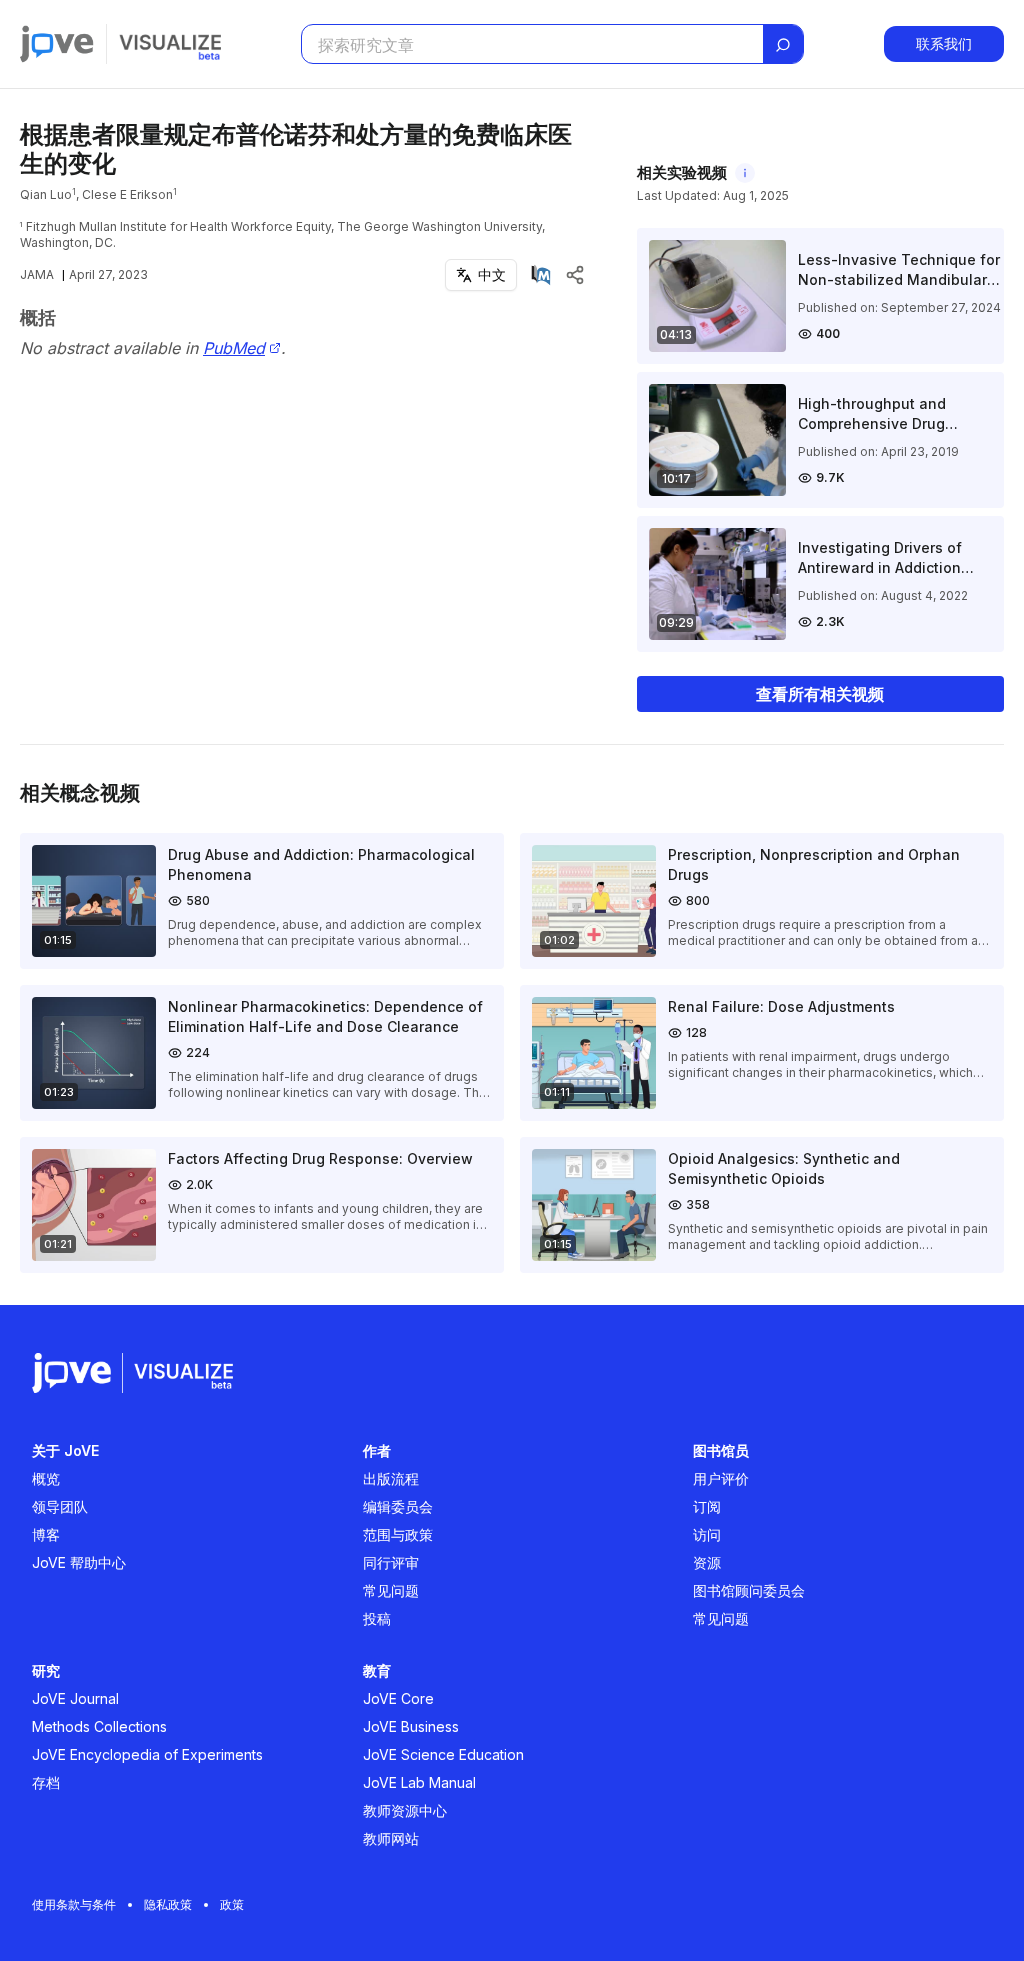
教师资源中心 (405, 1810)
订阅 (707, 1506)
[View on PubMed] (541, 275)
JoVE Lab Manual (419, 1782)
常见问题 (391, 1590)
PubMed (234, 348)
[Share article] (575, 275)
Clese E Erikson (127, 194)
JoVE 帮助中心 (79, 1562)
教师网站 (391, 1838)
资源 (707, 1562)
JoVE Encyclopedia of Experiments (147, 1754)
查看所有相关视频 (820, 694)
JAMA (37, 274)
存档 (46, 1782)
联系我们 (944, 43)
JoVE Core (398, 1698)
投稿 (377, 1618)
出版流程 (391, 1478)
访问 (707, 1534)
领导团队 (60, 1506)
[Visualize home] (170, 44)
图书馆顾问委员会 (749, 1590)
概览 (46, 1478)
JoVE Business (411, 1726)
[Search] (783, 45)
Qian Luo (46, 194)
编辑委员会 (398, 1506)
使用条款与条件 (74, 1904)
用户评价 (721, 1478)
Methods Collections (99, 1726)
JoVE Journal (75, 1698)
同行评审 (391, 1562)
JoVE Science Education (443, 1754)
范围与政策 (398, 1534)
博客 (46, 1534)
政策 (232, 1904)
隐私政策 (168, 1904)
